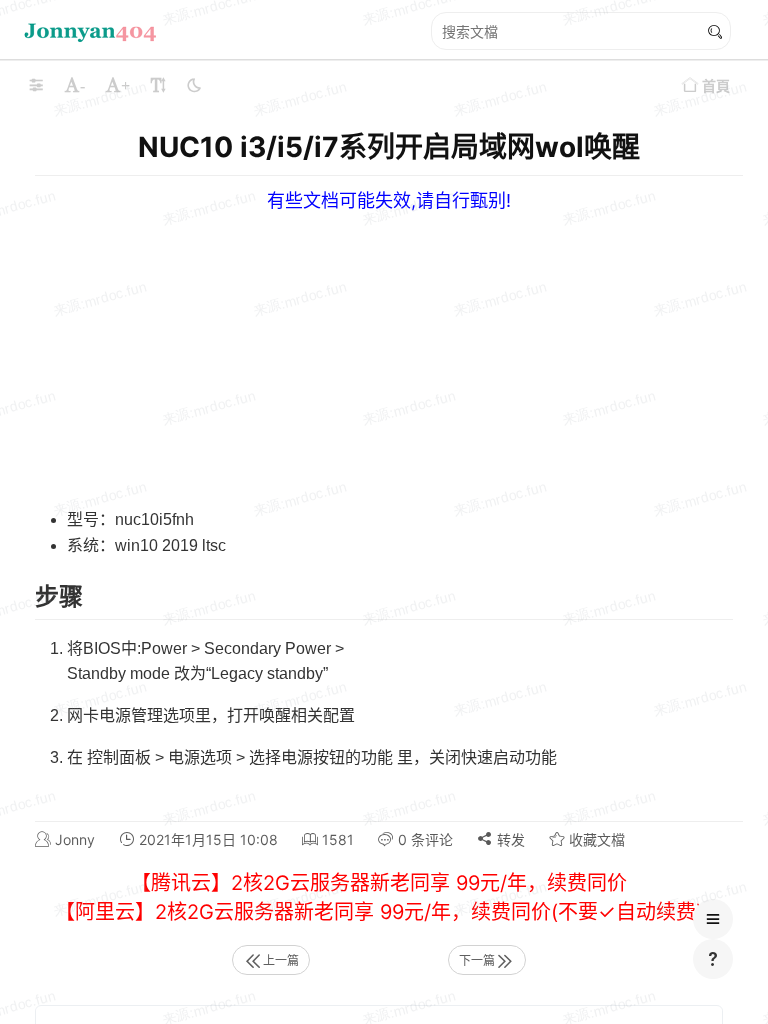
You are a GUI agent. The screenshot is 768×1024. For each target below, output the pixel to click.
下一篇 (477, 960)
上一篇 (281, 960)
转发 (509, 839)
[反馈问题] (713, 959)
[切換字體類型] (158, 85)
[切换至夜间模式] (194, 85)
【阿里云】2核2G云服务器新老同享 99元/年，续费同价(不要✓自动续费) (379, 912)
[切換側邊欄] (36, 85)
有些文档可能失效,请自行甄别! (389, 200)
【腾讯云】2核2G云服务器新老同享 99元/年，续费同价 (379, 883)
